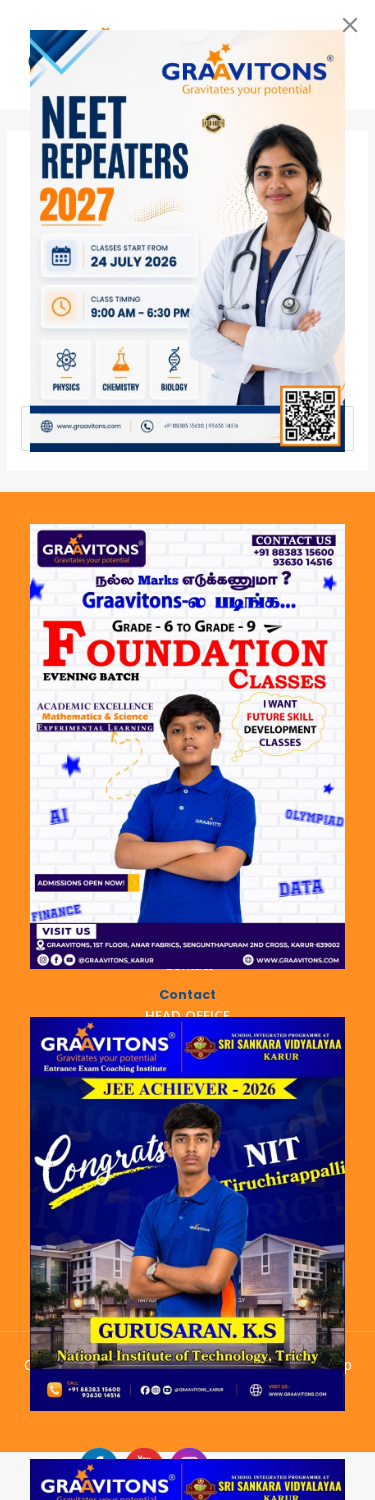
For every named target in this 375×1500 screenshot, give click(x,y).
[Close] (350, 25)
